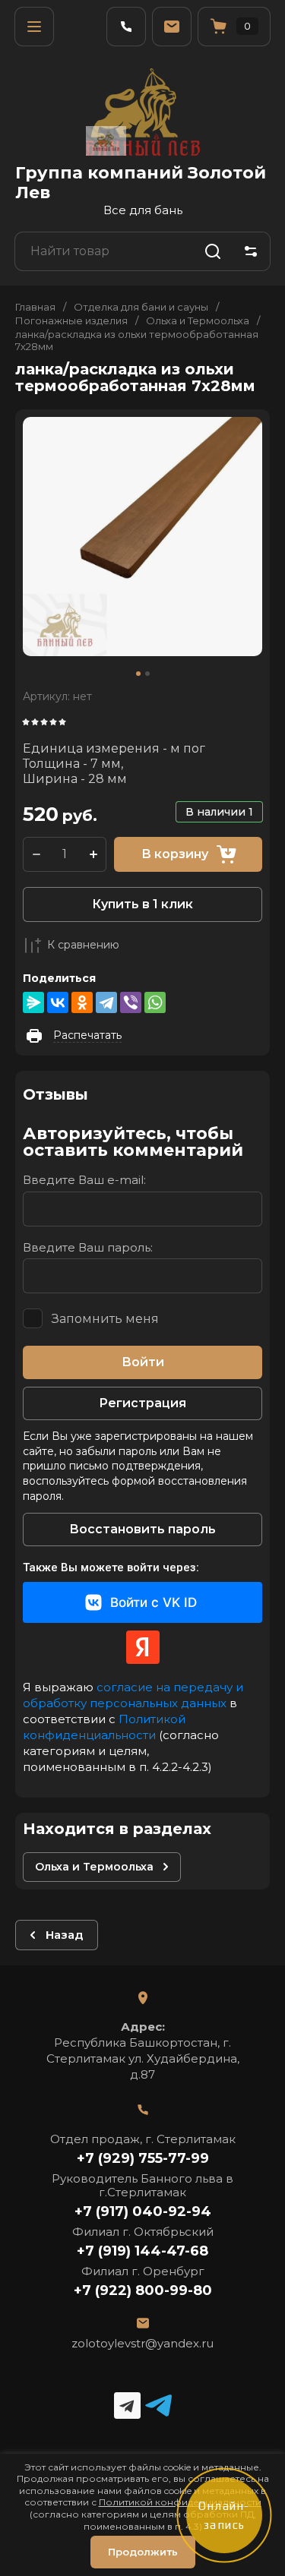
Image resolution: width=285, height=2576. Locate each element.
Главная (35, 307)
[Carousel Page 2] (147, 674)
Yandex (143, 1647)
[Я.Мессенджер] (33, 1002)
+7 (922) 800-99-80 (143, 2290)
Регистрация (142, 1403)
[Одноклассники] (82, 1002)
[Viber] (131, 1002)
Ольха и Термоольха (198, 320)
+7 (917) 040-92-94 (143, 2211)
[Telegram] (106, 1002)
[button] (34, 27)
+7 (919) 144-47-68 (142, 2251)
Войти (143, 1362)
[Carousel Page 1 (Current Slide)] (138, 674)
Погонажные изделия (71, 320)
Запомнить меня (105, 1319)
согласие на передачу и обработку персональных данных (133, 1695)
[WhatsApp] (155, 1002)
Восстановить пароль (142, 1529)
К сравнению (83, 945)
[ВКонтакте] (58, 1002)
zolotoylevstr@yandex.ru (142, 2343)
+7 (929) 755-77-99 (143, 2158)
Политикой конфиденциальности (104, 1727)
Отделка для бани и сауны (141, 307)
